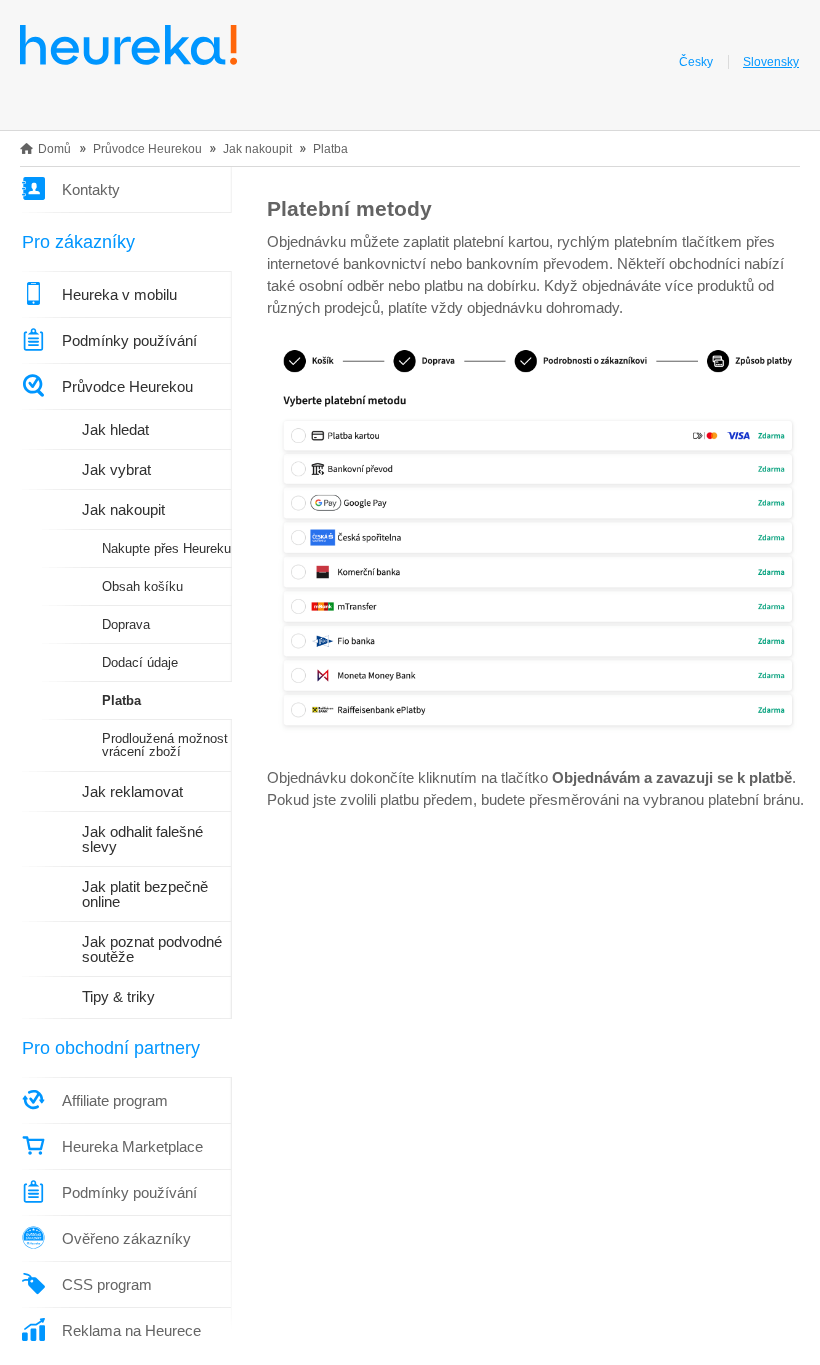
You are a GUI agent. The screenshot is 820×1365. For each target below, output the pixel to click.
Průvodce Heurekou (147, 149)
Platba (330, 149)
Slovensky (771, 62)
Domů (54, 149)
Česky (696, 62)
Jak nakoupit (257, 149)
